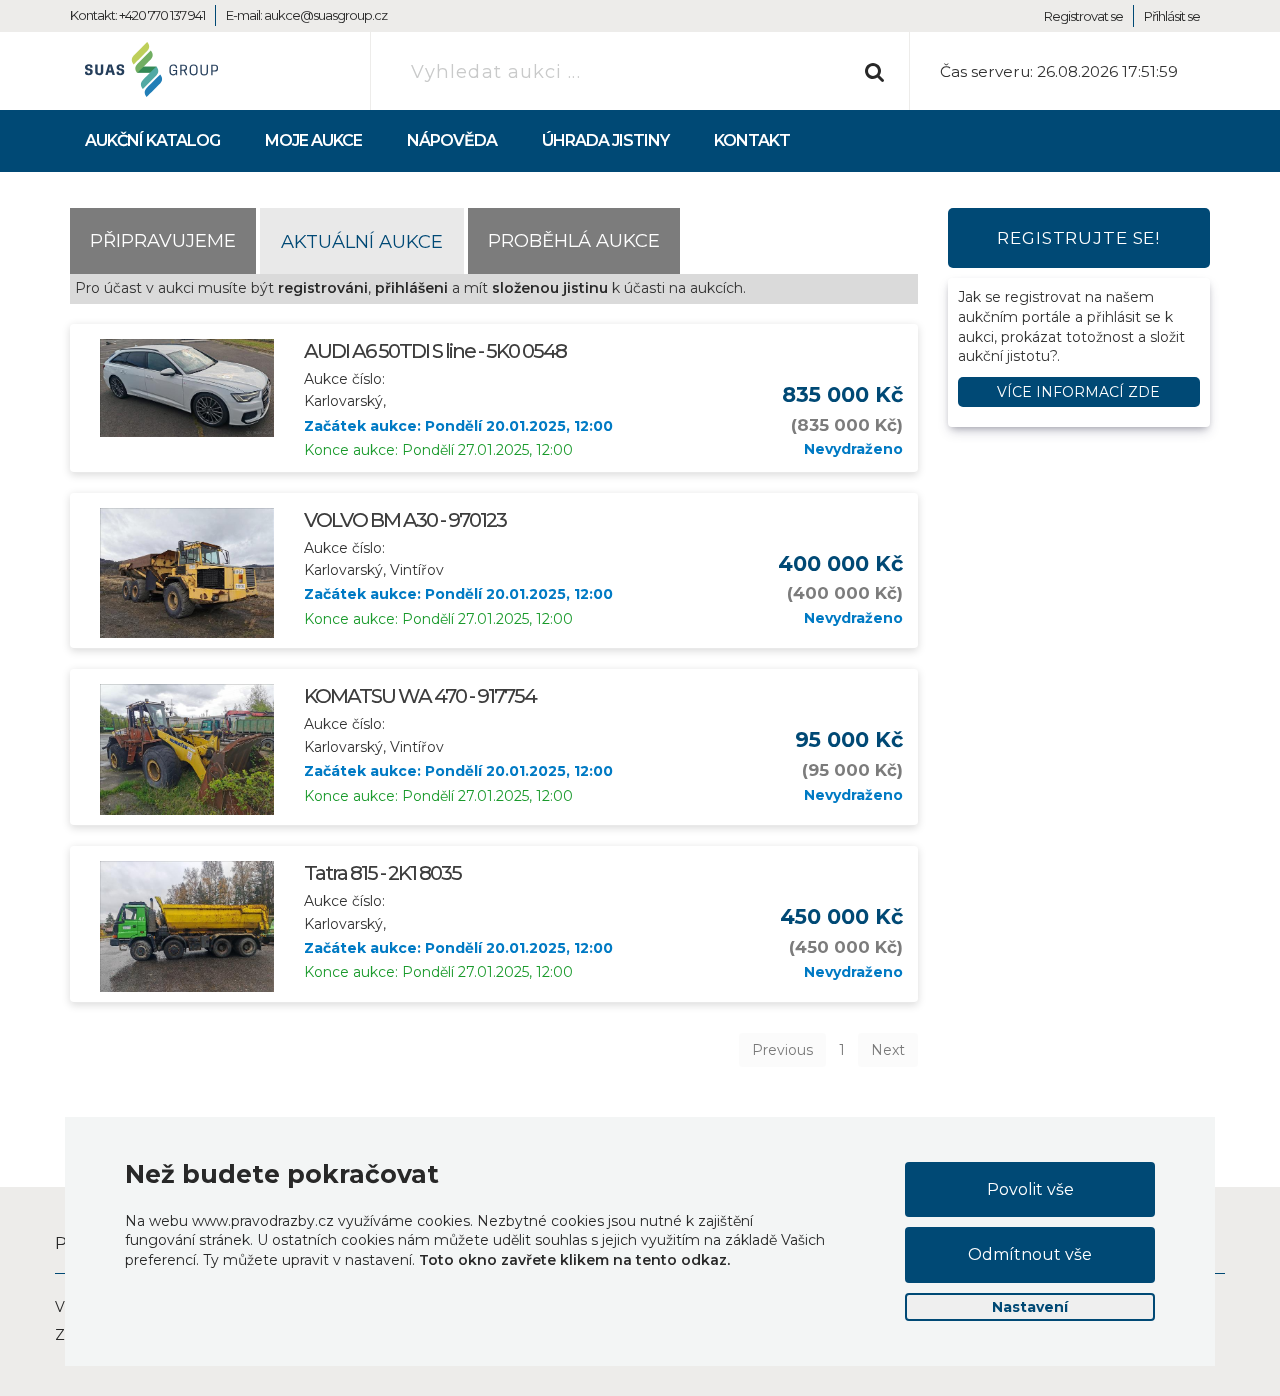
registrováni (323, 288)
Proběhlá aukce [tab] (574, 240)
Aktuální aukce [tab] (362, 241)
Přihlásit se (1172, 16)
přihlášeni (411, 288)
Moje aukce (313, 140)
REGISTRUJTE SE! (1078, 238)
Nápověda (452, 140)
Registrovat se (1083, 16)
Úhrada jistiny (605, 140)
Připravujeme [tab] (163, 240)
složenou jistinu (550, 288)
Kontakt (752, 140)
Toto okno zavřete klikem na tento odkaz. (574, 1260)
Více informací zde (1078, 392)
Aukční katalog (152, 140)
